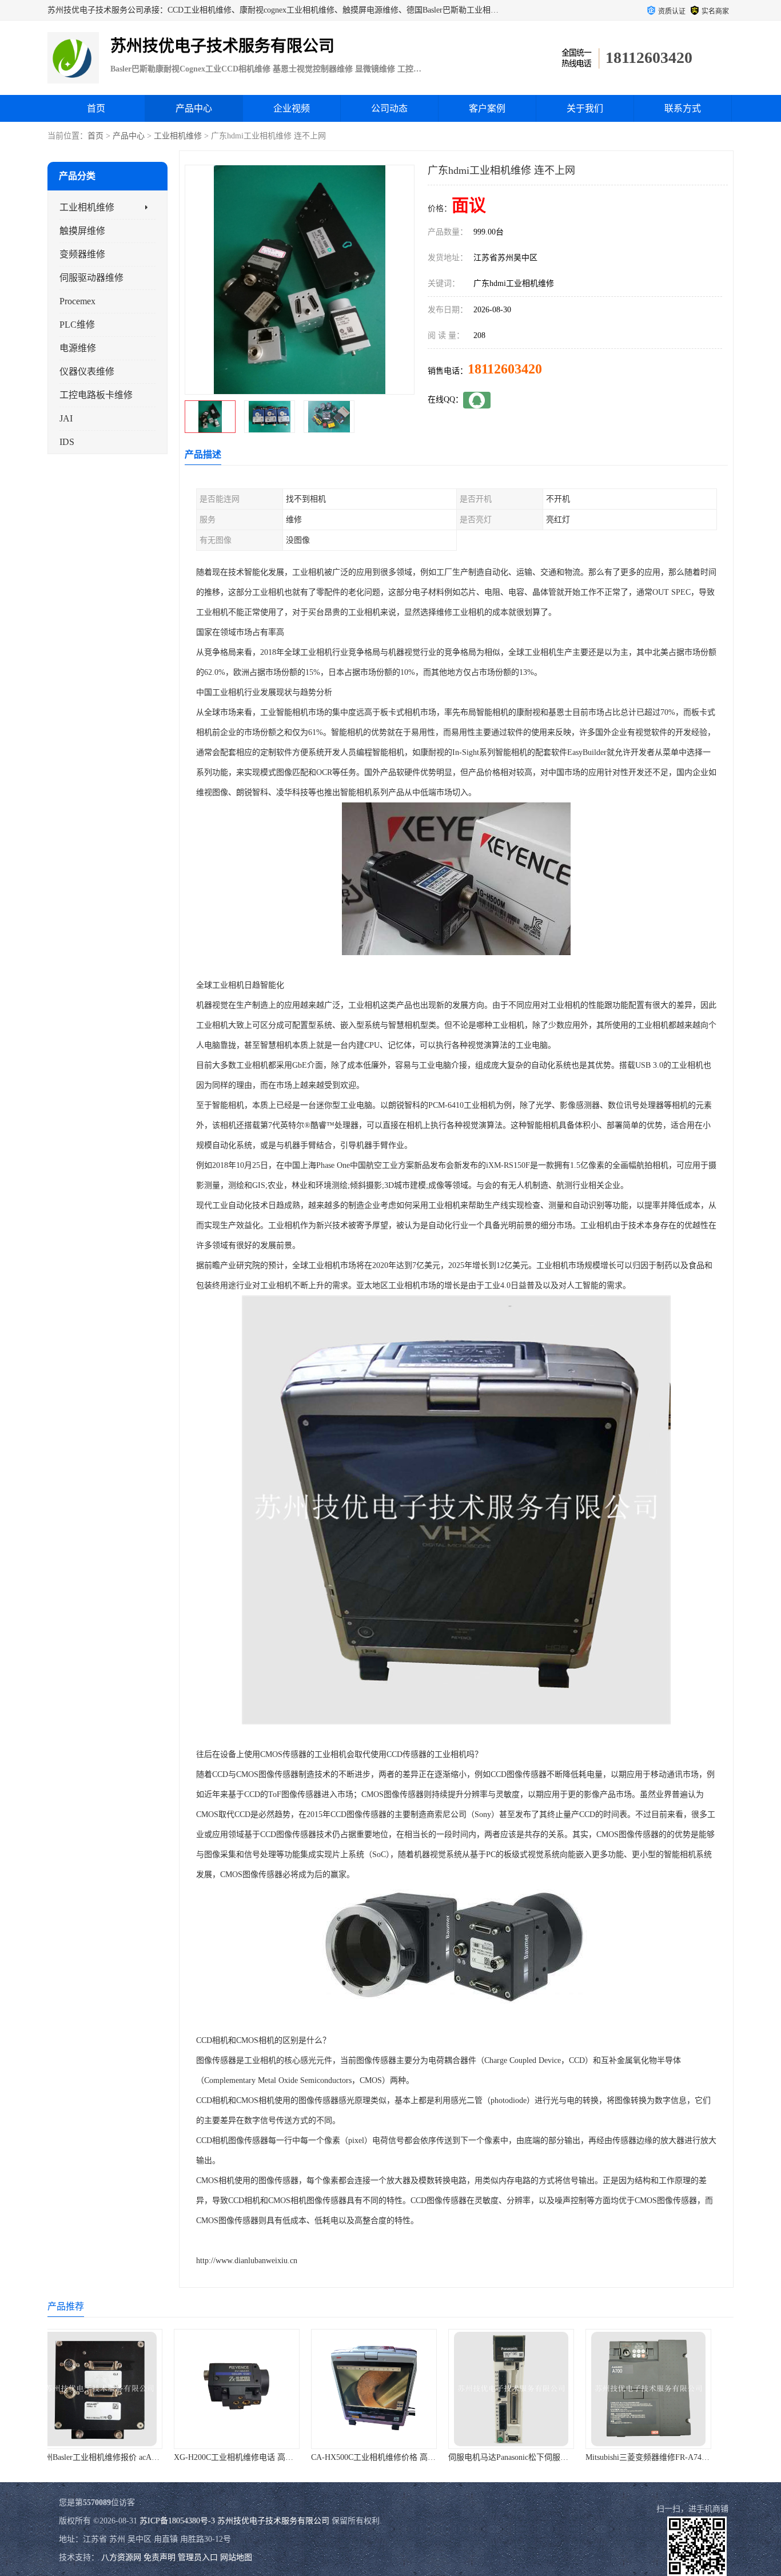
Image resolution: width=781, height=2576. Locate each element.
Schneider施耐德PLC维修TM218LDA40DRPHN (683, 2457)
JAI (66, 418)
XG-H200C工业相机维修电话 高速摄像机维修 (133, 2457)
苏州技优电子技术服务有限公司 (273, 2521)
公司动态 (389, 108)
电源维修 (78, 348)
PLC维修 (77, 325)
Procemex (77, 301)
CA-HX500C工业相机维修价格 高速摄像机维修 (273, 2457)
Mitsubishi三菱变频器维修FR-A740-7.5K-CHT (544, 2457)
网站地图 (236, 2557)
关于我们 (585, 108)
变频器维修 (82, 254)
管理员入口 (198, 2557)
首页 (96, 108)
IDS (67, 442)
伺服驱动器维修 (91, 278)
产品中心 (194, 108)
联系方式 (683, 108)
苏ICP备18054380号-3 (177, 2521)
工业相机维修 (178, 136)
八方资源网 (121, 2557)
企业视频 (292, 108)
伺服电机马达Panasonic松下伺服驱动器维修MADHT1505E (429, 2457)
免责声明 (160, 2557)
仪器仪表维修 (87, 371)
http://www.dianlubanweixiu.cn (247, 2261)
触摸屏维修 (82, 231)
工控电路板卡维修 (96, 395)
